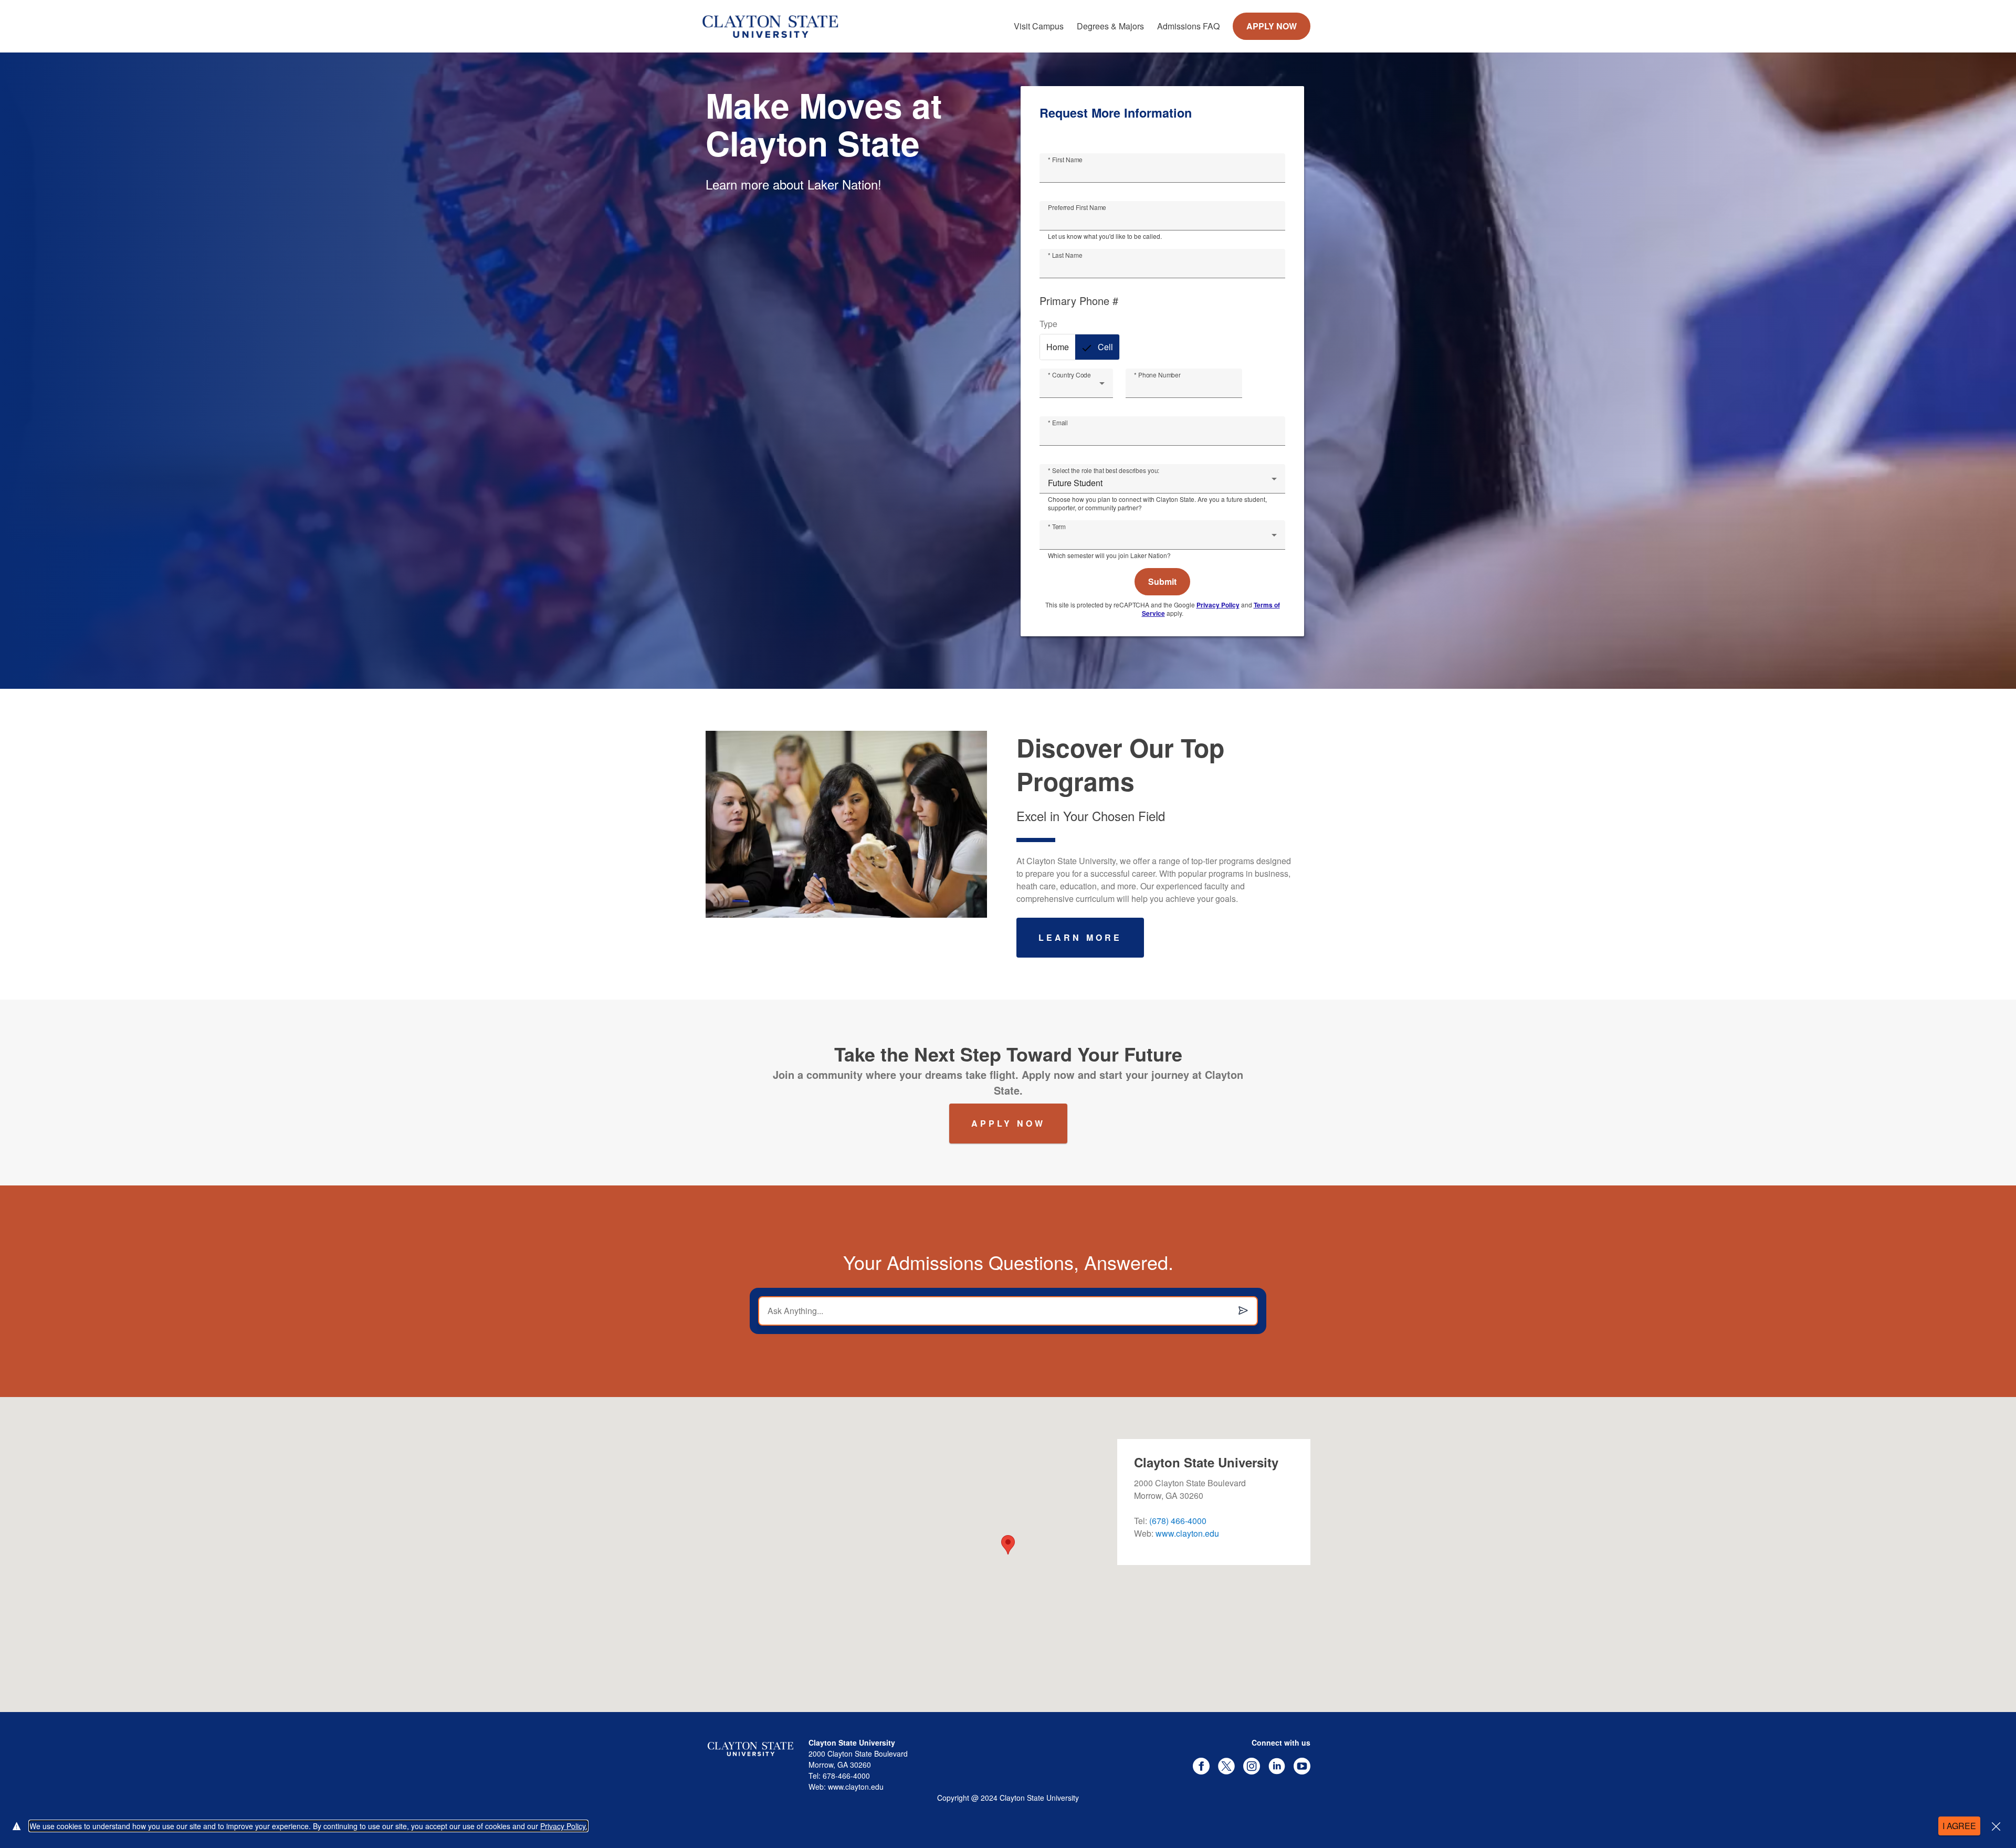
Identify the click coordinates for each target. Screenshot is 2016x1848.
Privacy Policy (1218, 605)
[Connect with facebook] (1201, 1766)
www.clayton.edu (1187, 1533)
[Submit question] (1243, 1311)
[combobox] (1076, 387)
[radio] (1058, 347)
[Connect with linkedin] (1277, 1766)
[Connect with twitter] (1226, 1766)
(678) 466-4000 (1178, 1521)
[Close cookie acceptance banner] (1996, 1826)
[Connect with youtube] (1302, 1766)
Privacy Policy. (564, 1826)
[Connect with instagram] (1252, 1766)
